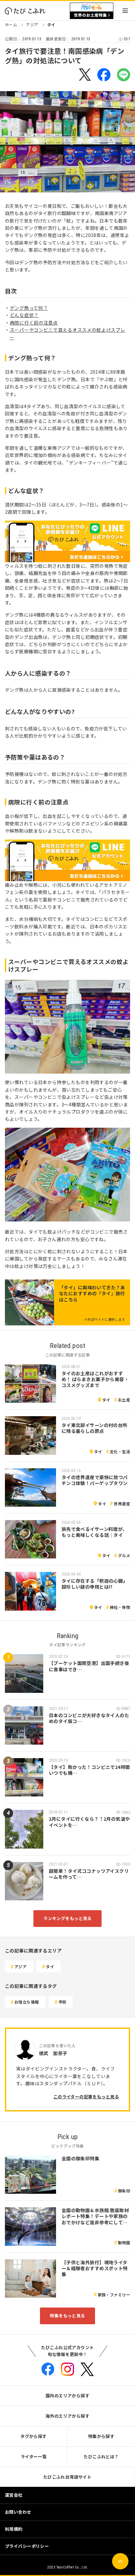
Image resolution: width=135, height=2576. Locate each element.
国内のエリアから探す (67, 2396)
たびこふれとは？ (101, 2457)
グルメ (124, 1555)
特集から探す (101, 2436)
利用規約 (14, 2529)
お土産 (124, 1400)
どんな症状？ (24, 315)
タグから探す (34, 2436)
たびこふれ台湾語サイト (67, 2477)
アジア (32, 24)
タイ (51, 24)
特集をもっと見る (67, 2316)
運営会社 (14, 2495)
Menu (125, 11)
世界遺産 (122, 1504)
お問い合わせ (18, 2512)
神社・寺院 (120, 1607)
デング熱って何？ (29, 308)
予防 (62, 2002)
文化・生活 (120, 1451)
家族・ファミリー (114, 2295)
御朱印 (124, 2191)
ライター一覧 (34, 2457)
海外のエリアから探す (67, 2416)
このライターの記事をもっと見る (86, 2097)
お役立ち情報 (27, 2002)
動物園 (124, 2242)
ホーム (11, 24)
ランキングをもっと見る (67, 1918)
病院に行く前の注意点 (34, 323)
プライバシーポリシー (27, 2546)
